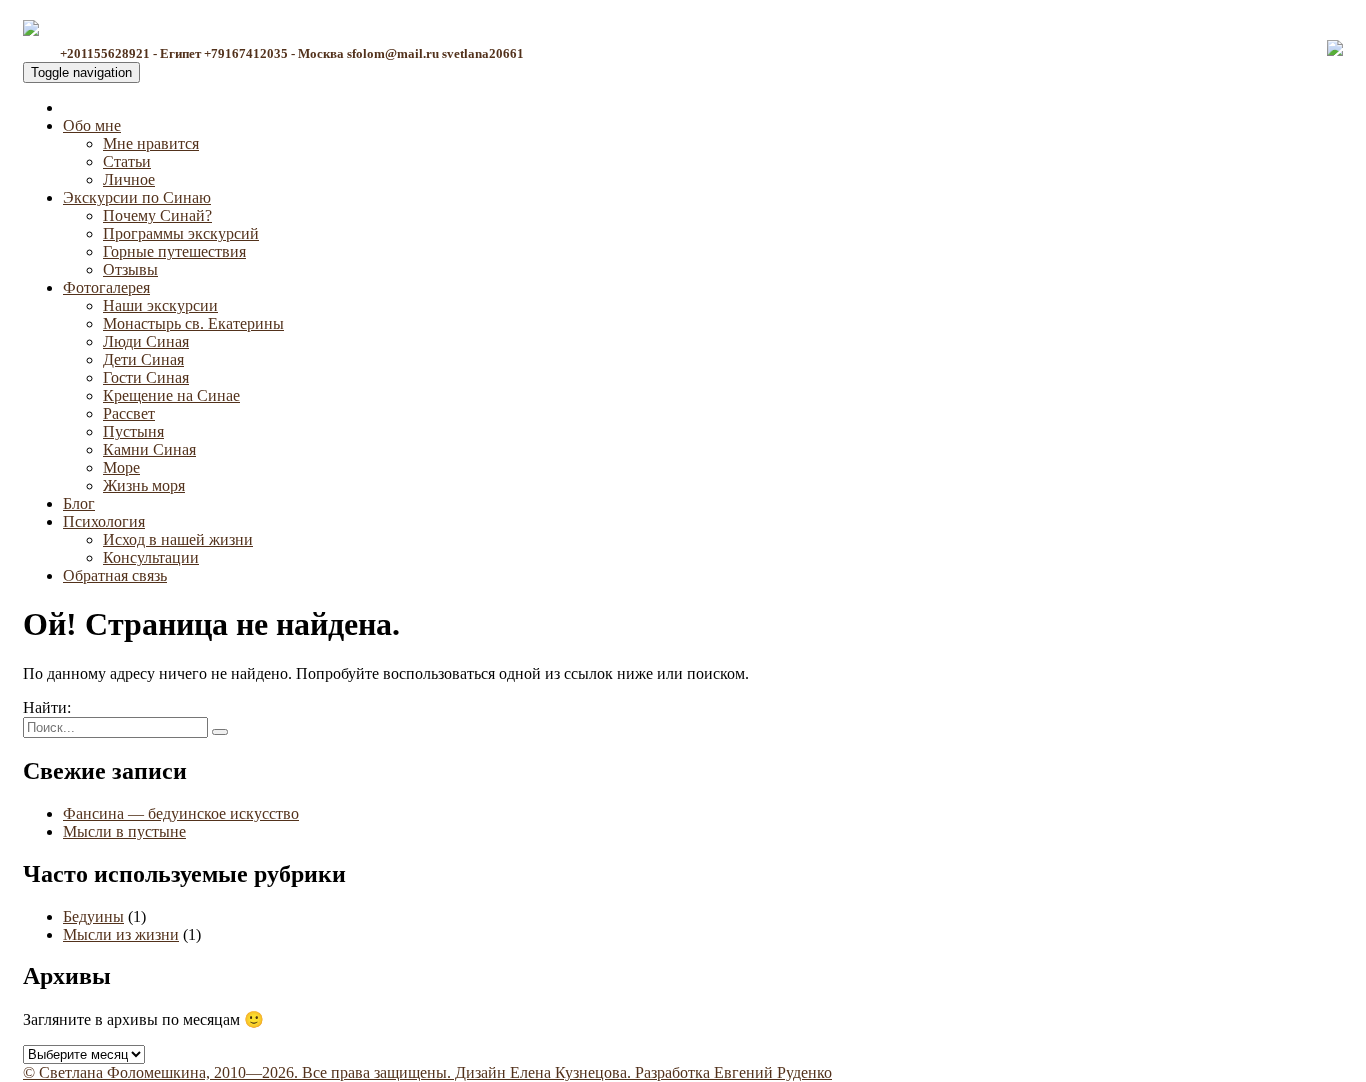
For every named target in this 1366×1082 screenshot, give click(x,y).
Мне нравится (151, 143)
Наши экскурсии (160, 305)
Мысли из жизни (121, 934)
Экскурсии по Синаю (137, 197)
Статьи (127, 161)
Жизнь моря (144, 485)
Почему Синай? (157, 215)
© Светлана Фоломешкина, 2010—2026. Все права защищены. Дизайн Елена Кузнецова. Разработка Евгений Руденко (427, 1072)
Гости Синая (146, 377)
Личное (129, 179)
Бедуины (93, 916)
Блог (79, 503)
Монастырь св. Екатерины (193, 323)
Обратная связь (115, 575)
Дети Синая (143, 359)
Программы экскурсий (181, 233)
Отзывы (130, 269)
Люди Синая (146, 341)
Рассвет (129, 413)
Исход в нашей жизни (178, 539)
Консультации (151, 557)
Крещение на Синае (171, 395)
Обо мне (92, 125)
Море (121, 467)
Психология (104, 521)
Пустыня (133, 431)
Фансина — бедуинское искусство (181, 813)
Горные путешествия (174, 251)
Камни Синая (149, 449)
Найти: (47, 707)
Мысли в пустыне (124, 831)
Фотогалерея (106, 287)
